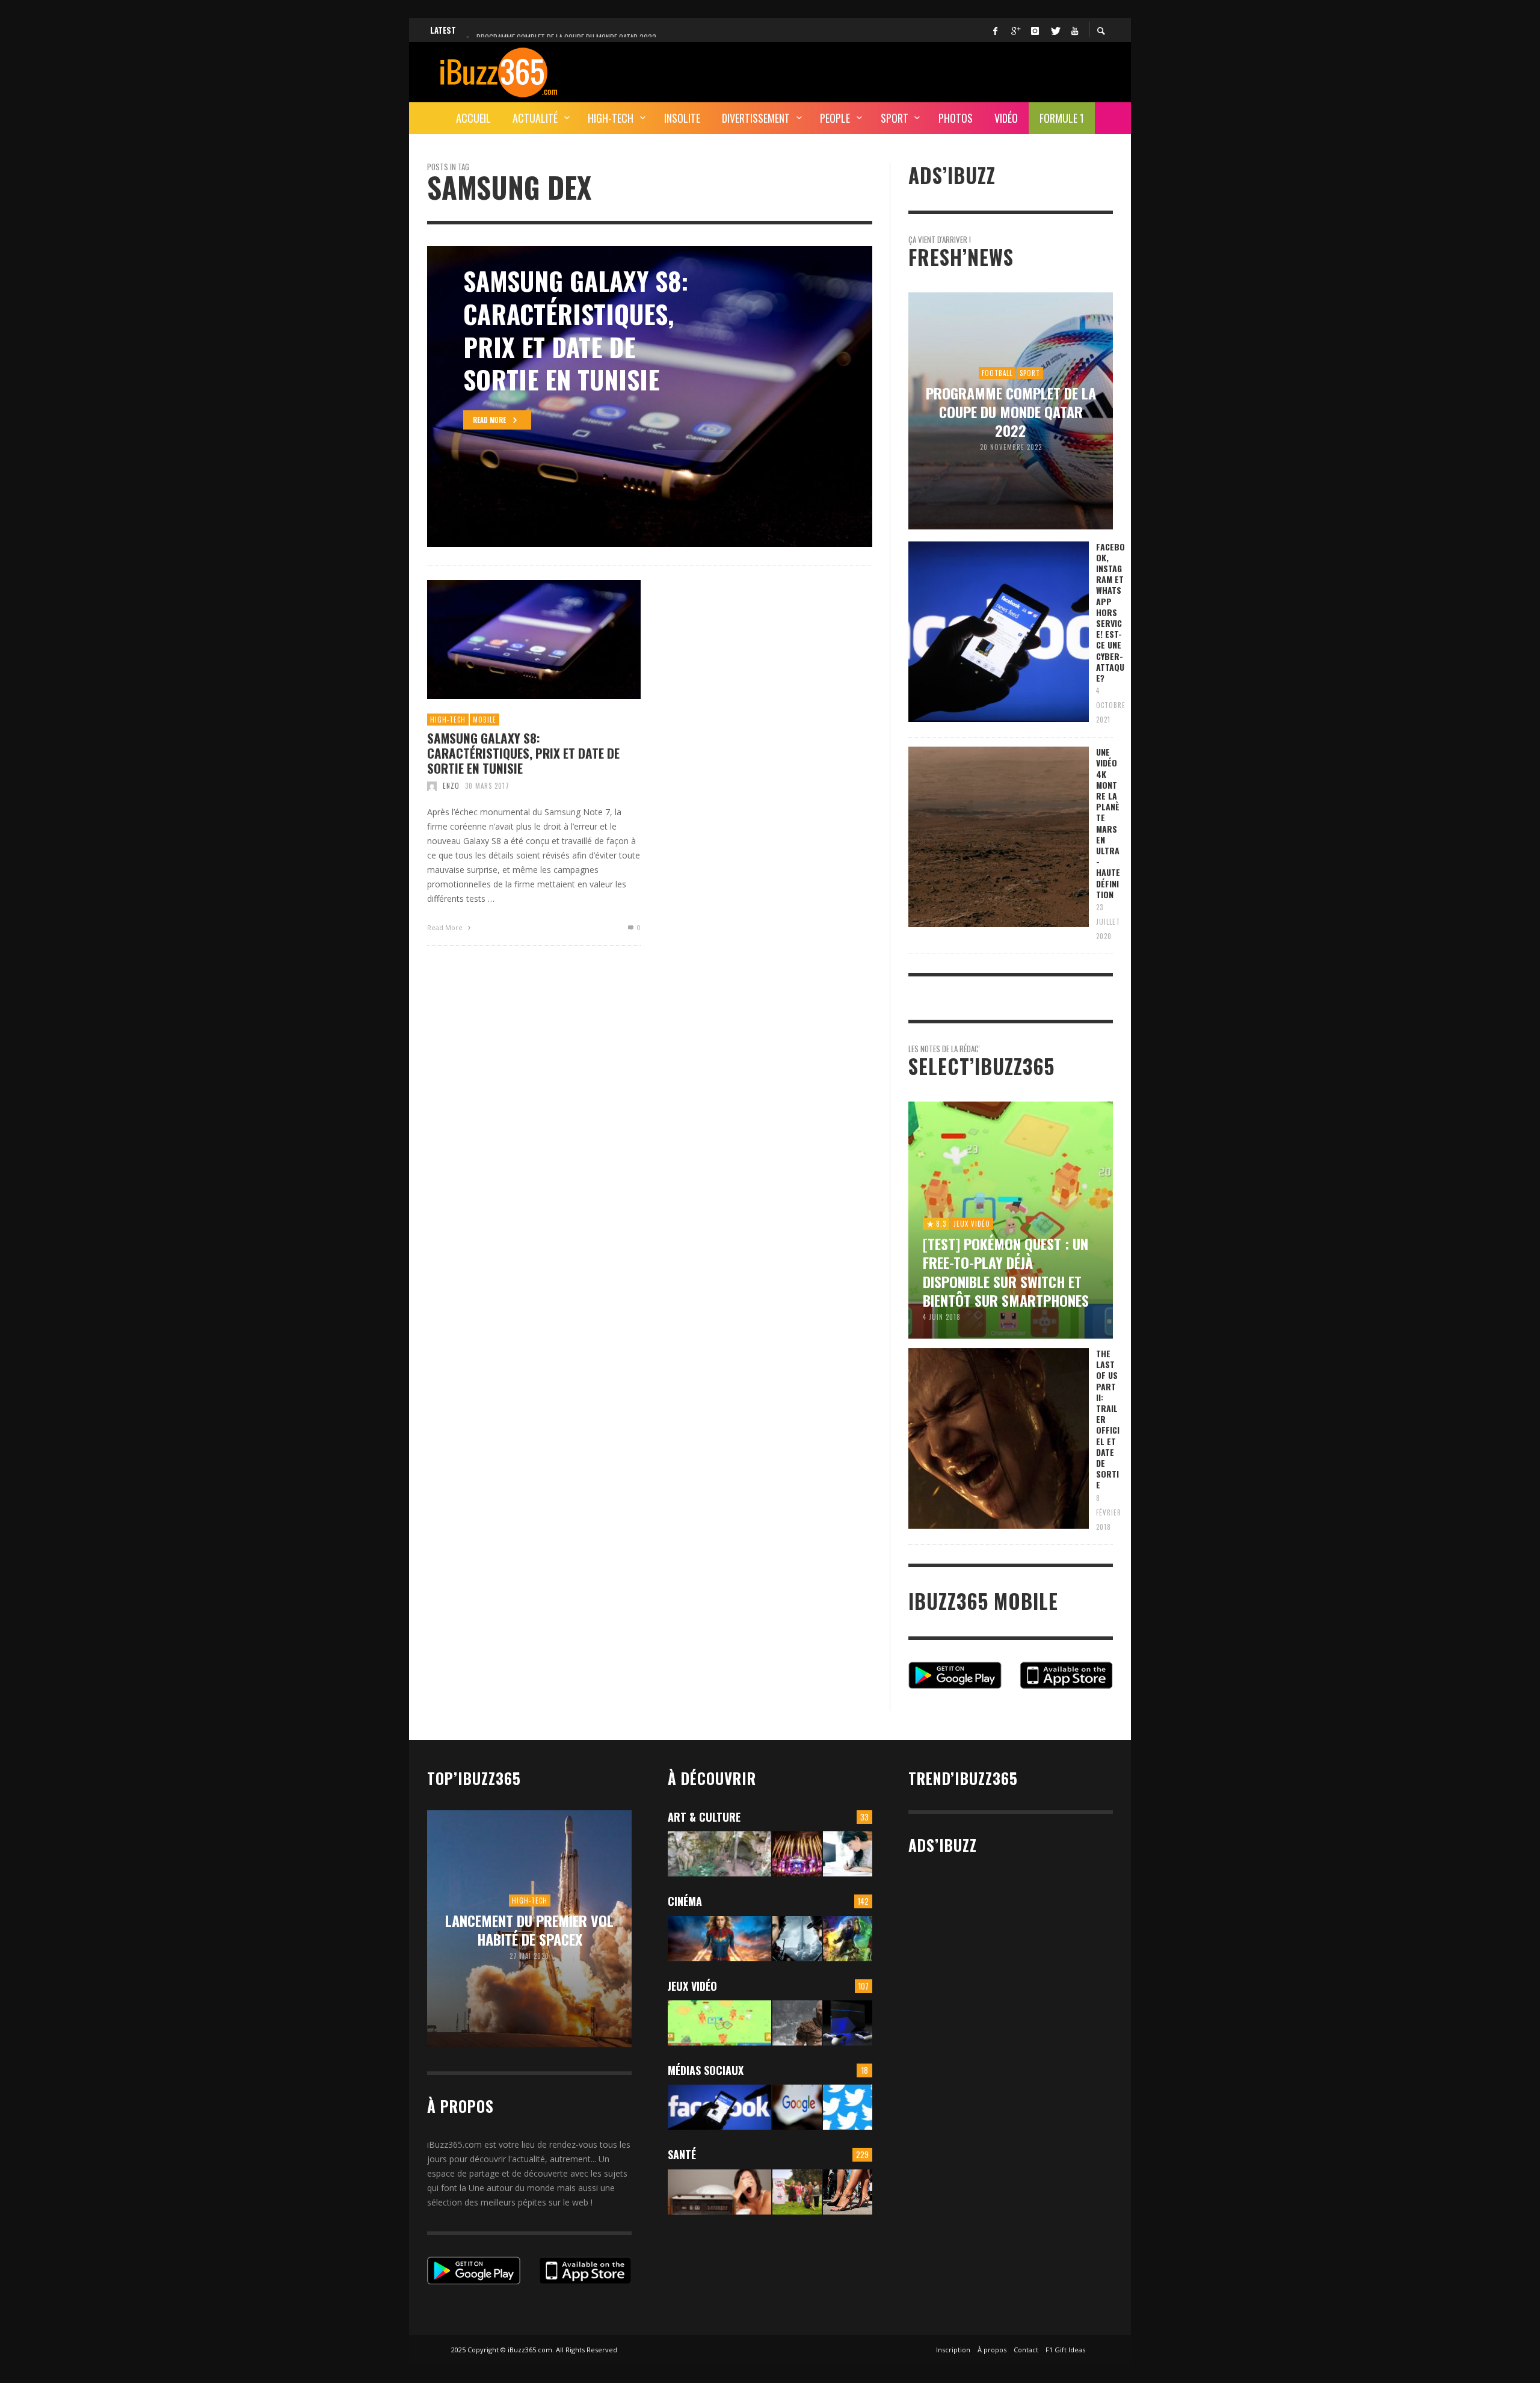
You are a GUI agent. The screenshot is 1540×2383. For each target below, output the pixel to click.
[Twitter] (1055, 30)
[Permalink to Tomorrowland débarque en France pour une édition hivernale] (797, 1854)
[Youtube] (1074, 30)
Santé (682, 2154)
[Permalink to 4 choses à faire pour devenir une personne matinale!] (719, 2192)
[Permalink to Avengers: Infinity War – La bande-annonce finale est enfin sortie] (848, 1939)
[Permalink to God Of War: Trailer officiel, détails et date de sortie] (797, 2023)
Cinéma (685, 1901)
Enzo (451, 786)
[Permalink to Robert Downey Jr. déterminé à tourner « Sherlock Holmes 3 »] (797, 1939)
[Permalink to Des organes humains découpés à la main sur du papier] (848, 1854)
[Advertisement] (894, 70)
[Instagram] (1035, 30)
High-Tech (448, 720)
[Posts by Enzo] (432, 786)
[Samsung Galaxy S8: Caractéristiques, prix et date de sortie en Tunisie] (515, 640)
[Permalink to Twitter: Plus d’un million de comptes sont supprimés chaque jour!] (848, 2107)
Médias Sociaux (706, 2070)
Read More (446, 927)
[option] (650, 396)
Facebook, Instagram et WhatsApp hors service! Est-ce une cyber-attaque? (1110, 612)
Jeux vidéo (692, 1986)
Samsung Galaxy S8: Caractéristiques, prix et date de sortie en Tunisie (523, 753)
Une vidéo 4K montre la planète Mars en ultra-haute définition (1108, 823)
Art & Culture (704, 1817)
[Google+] (1015, 30)
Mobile (485, 720)
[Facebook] (995, 30)
